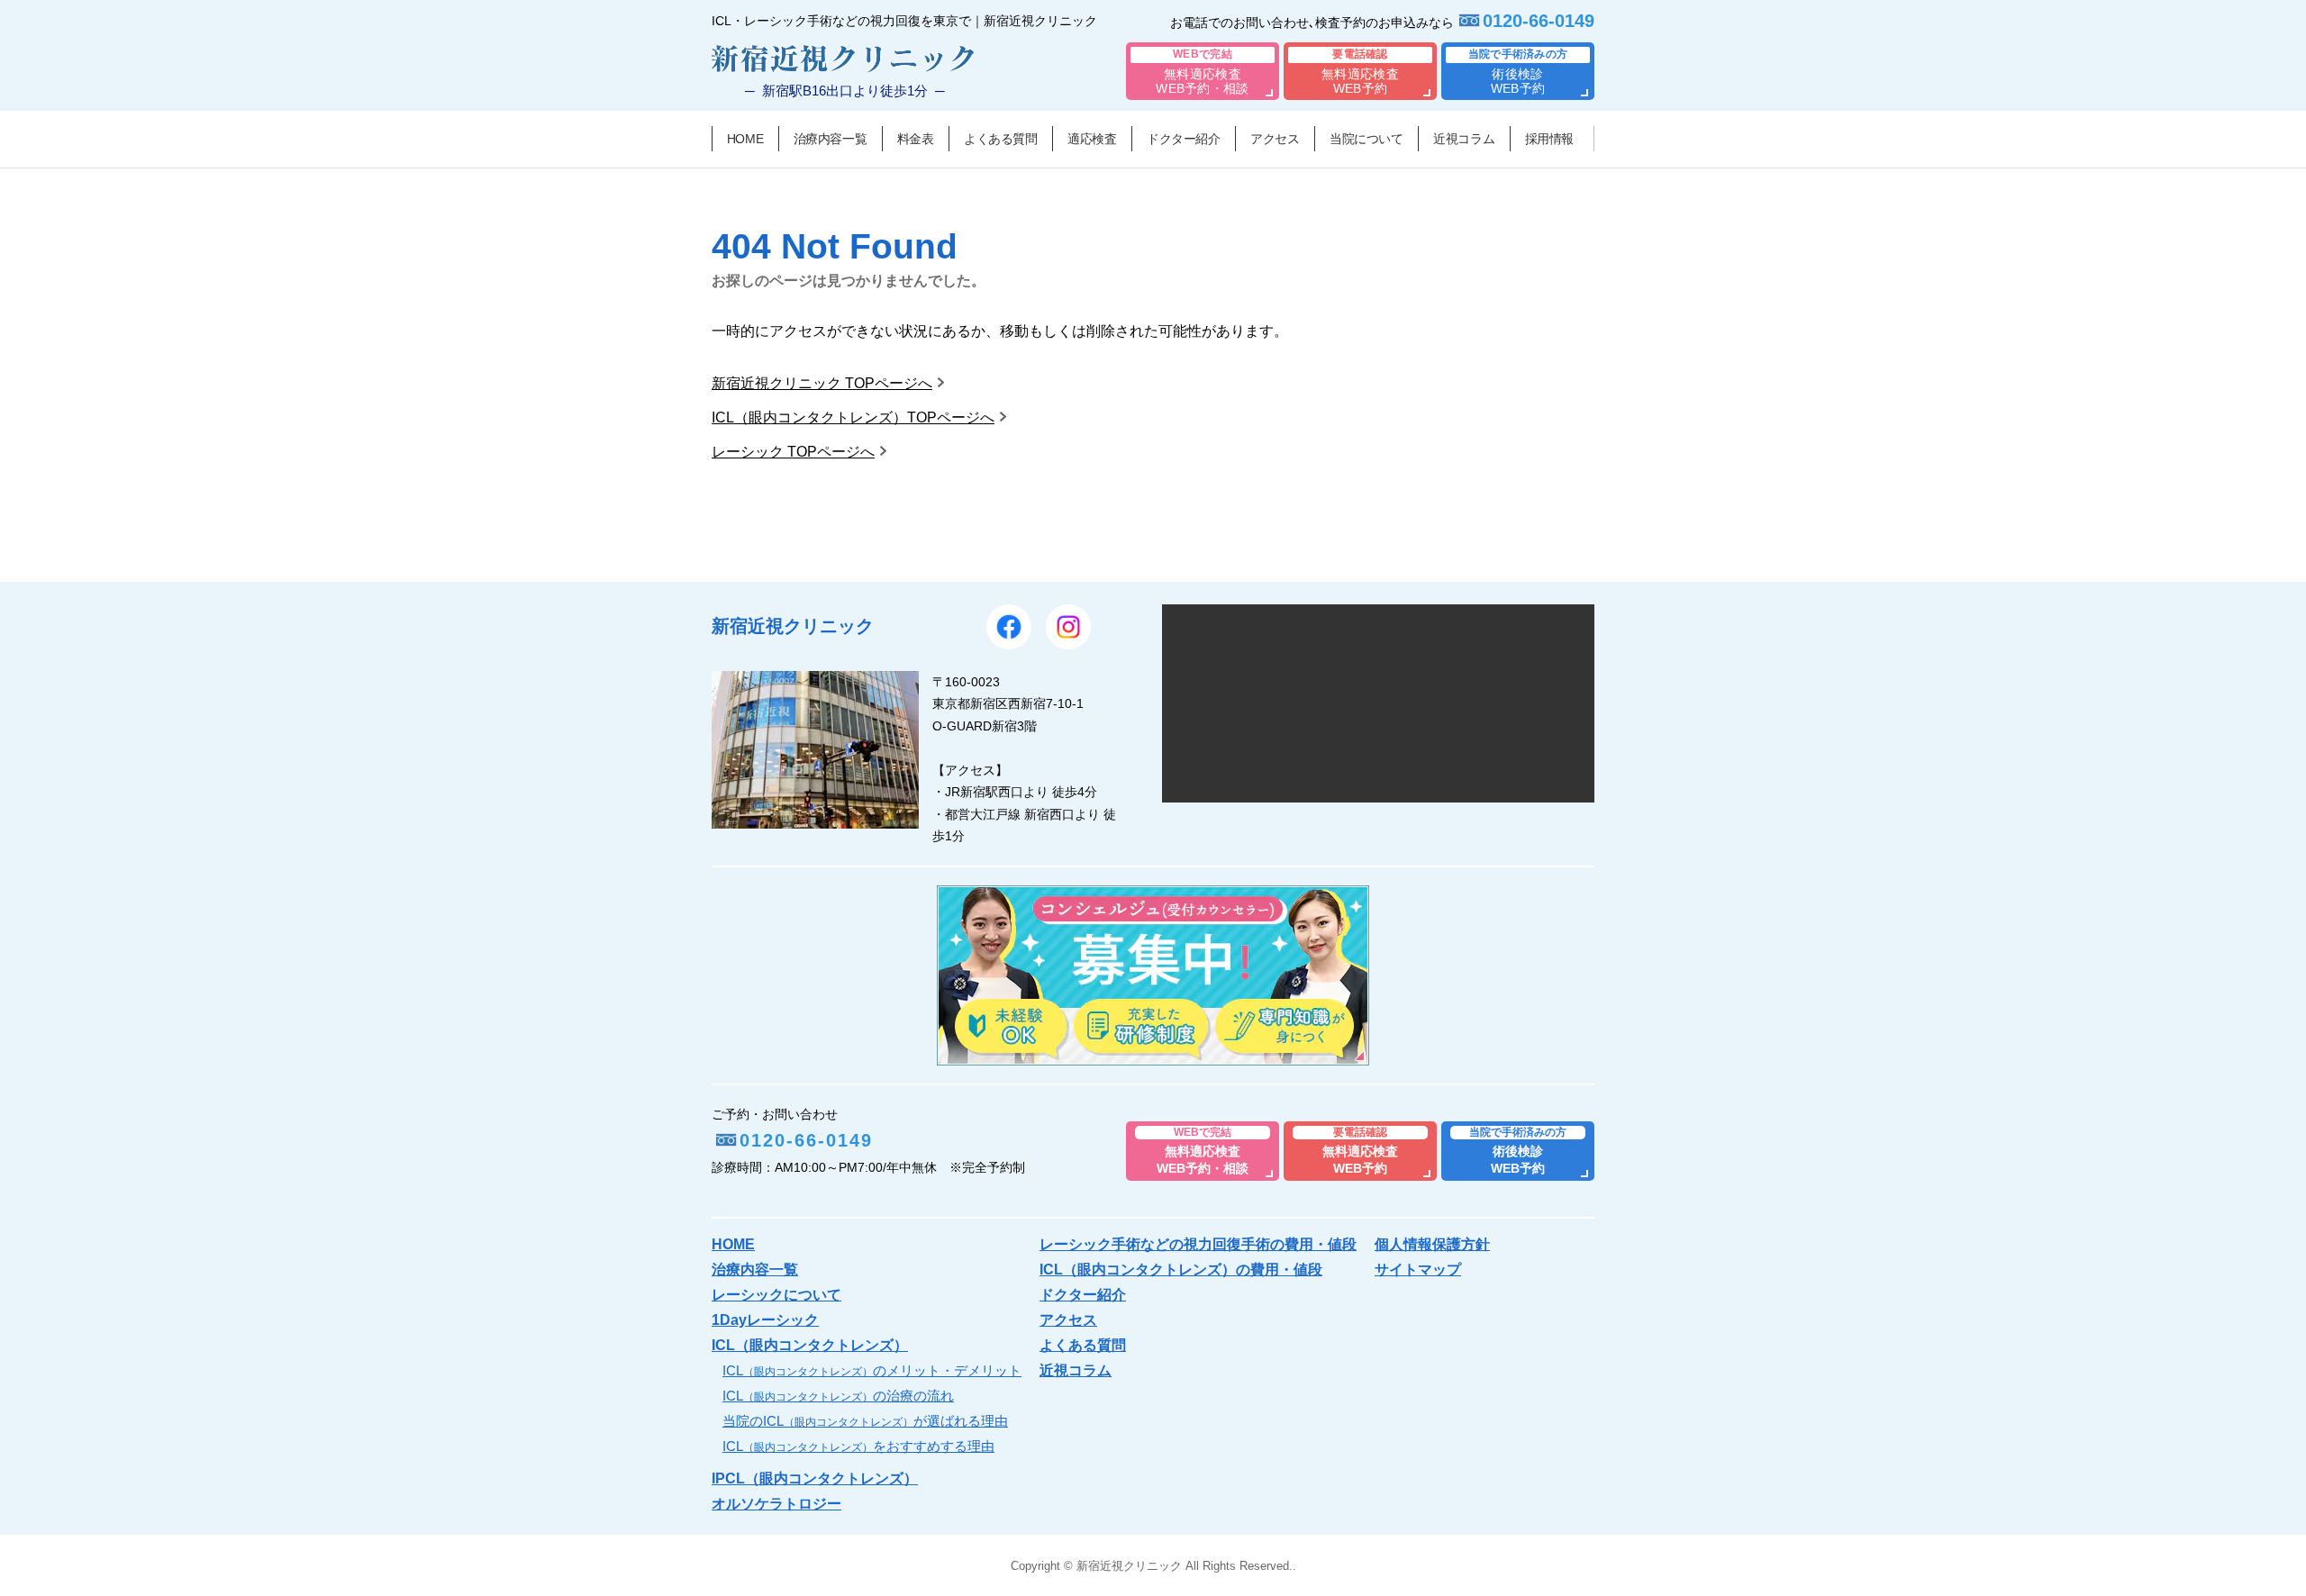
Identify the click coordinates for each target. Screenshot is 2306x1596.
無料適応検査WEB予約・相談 (1202, 72)
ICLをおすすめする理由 (858, 1446)
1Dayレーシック (765, 1320)
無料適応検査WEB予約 (1360, 72)
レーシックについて (776, 1295)
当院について (1366, 139)
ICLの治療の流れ (838, 1396)
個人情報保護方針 (1432, 1244)
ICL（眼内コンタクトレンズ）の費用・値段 (1181, 1270)
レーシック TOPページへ (793, 452)
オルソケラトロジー (776, 1504)
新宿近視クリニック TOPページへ (822, 383)
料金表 (916, 139)
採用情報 (1549, 139)
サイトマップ (1418, 1270)
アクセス (1275, 139)
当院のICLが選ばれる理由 (865, 1421)
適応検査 (1092, 139)
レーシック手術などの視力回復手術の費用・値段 (1198, 1244)
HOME (745, 139)
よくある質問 (1000, 139)
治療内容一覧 (830, 139)
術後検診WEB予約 (1518, 72)
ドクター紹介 (1183, 139)
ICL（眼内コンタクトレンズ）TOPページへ (853, 417)
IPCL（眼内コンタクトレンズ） (815, 1478)
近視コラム (1464, 139)
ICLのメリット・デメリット (872, 1370)
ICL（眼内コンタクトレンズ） (810, 1345)
